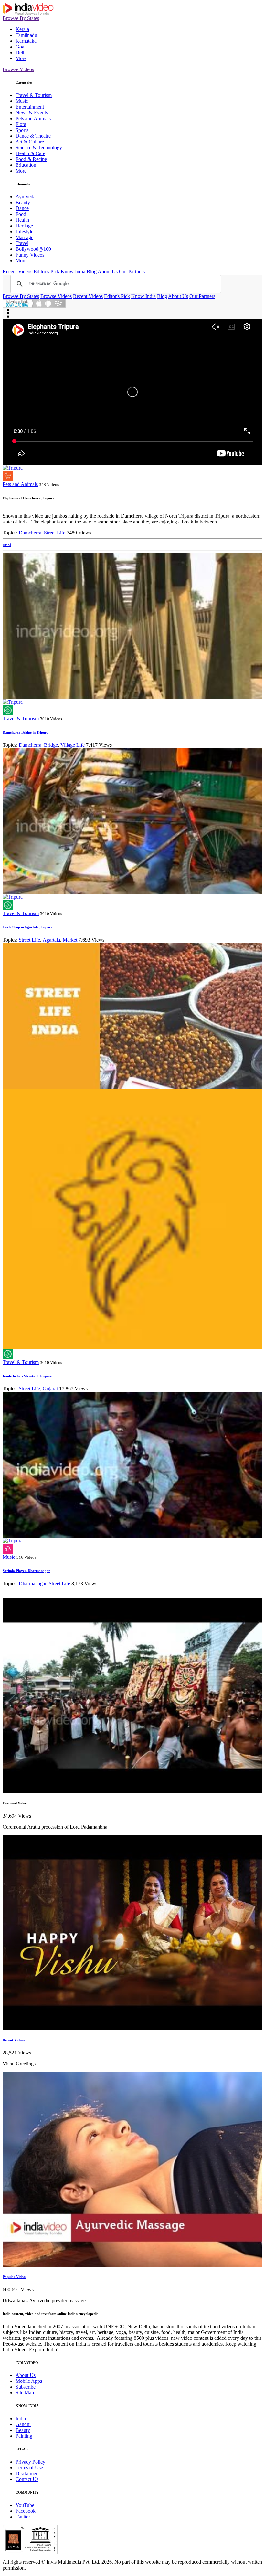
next (7, 544)
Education (26, 165)
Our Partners (132, 272)
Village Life (73, 745)
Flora (21, 124)
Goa (20, 47)
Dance (22, 208)
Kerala (22, 29)
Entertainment (30, 107)
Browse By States (21, 18)
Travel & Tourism (34, 95)
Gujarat (50, 1389)
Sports (22, 130)
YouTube (25, 2505)
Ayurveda (26, 197)
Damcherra (30, 533)
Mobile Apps (29, 2381)
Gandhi (23, 2424)
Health (22, 220)
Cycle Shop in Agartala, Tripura (28, 927)
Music (22, 101)
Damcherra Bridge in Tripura (26, 732)
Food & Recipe (31, 159)
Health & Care (30, 153)
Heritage (24, 226)
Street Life (55, 533)
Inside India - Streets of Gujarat (28, 1376)
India (21, 2418)
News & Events (32, 113)
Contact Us (27, 2479)
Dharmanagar (32, 1584)
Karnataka (26, 41)
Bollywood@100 (33, 249)
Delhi (21, 53)
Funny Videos (30, 255)
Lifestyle (24, 232)
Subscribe (26, 2387)
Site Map (25, 2393)
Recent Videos (17, 272)
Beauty (23, 202)
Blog (92, 272)
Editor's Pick (47, 272)
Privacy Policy (30, 2462)
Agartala (51, 940)
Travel (22, 243)
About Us (108, 272)
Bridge (51, 745)
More (21, 58)
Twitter (23, 2517)
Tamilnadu (26, 35)
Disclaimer (26, 2473)
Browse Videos (18, 69)
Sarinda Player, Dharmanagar (26, 1571)
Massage (24, 237)
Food (21, 214)
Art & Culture (30, 142)
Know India (73, 272)
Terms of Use (29, 2468)
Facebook (26, 2511)
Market (70, 940)
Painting (24, 2436)
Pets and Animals (33, 118)
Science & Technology (39, 148)
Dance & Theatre (33, 136)
